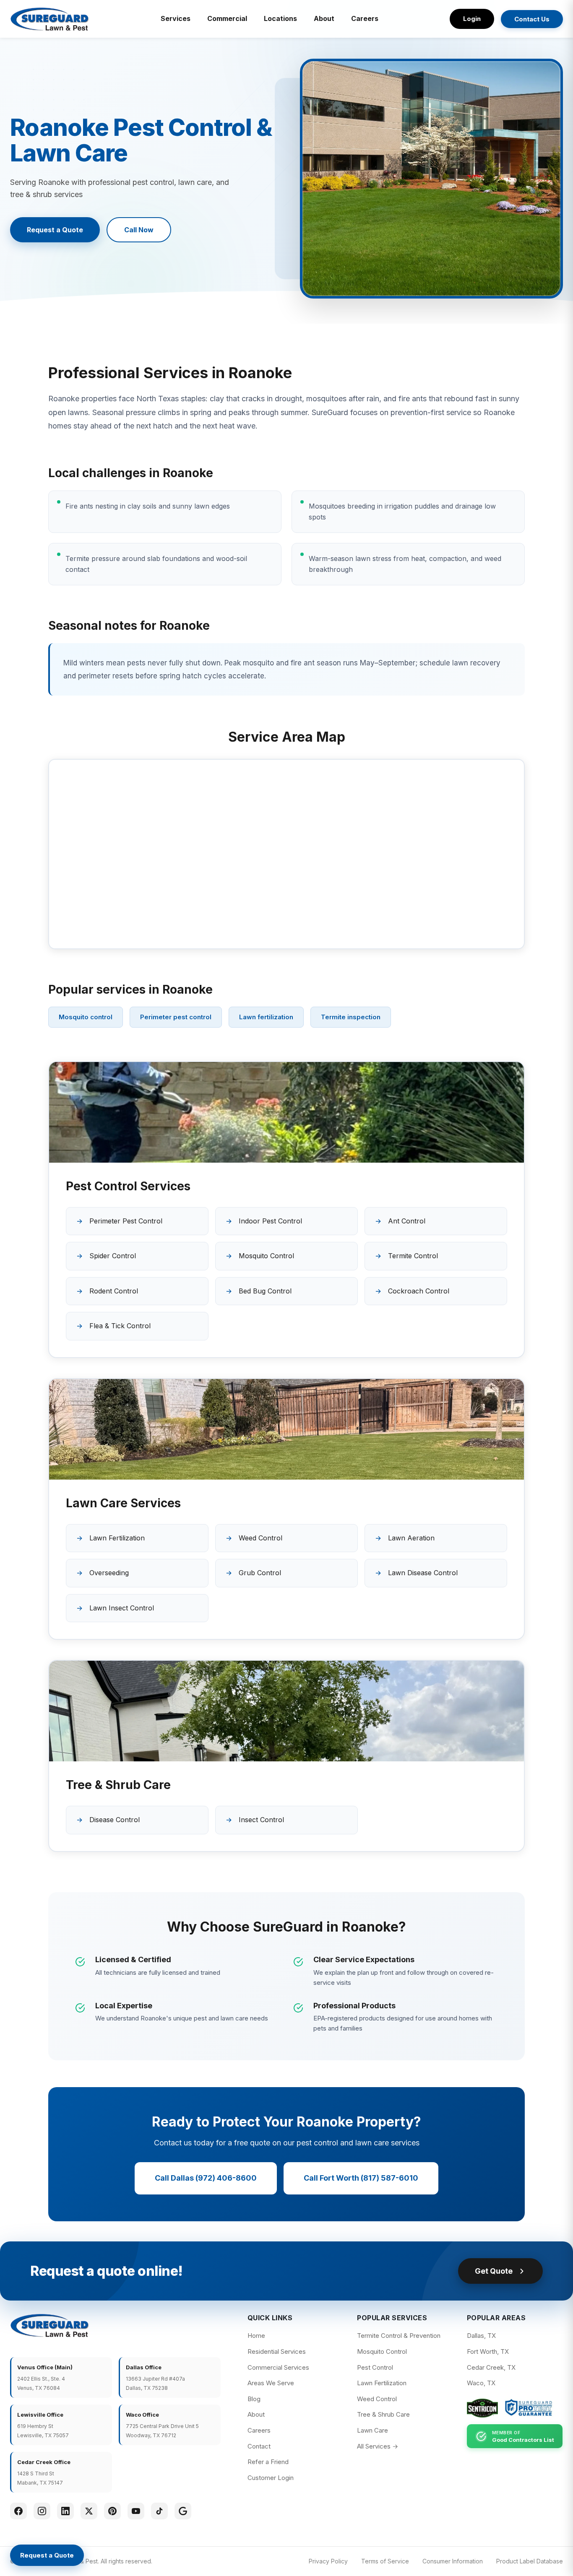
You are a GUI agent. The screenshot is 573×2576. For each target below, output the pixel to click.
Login (472, 19)
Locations (280, 18)
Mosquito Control (266, 1256)
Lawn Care (372, 2430)
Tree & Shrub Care (383, 2414)
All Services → (378, 2446)
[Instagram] (42, 2511)
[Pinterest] (112, 2511)
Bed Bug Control (265, 1291)
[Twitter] (89, 2511)
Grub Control (260, 1573)
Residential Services (277, 2351)
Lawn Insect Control (122, 1608)
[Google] (183, 2511)
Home (256, 2336)
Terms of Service (385, 2561)
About (324, 18)
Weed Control (260, 1538)
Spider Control (113, 1256)
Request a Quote (55, 230)
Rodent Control (114, 1291)
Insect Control (261, 1820)
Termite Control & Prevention (399, 2336)
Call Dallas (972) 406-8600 (206, 2178)
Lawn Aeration (411, 1538)
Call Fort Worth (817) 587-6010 (361, 2178)
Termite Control (413, 1256)
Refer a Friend (268, 2462)
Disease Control (115, 1820)
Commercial (227, 18)
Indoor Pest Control (270, 1221)
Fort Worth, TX (488, 2351)
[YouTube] (136, 2511)
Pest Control (375, 2367)
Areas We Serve (271, 2383)
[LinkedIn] (65, 2511)
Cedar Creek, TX (491, 2367)
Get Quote (494, 2271)
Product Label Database (530, 2561)
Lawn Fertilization (117, 1538)
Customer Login (271, 2478)
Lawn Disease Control (423, 1573)
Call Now (139, 230)
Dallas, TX (481, 2336)
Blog (254, 2399)
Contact (259, 2446)
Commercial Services (278, 2367)
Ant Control (407, 1221)
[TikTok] (159, 2511)
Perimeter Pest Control (126, 1221)
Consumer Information (453, 2561)
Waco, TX (481, 2383)
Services (176, 18)
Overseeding (109, 1573)
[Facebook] (18, 2511)
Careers (365, 18)
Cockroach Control (419, 1291)
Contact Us (532, 19)
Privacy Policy (328, 2561)
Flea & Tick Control (120, 1326)
